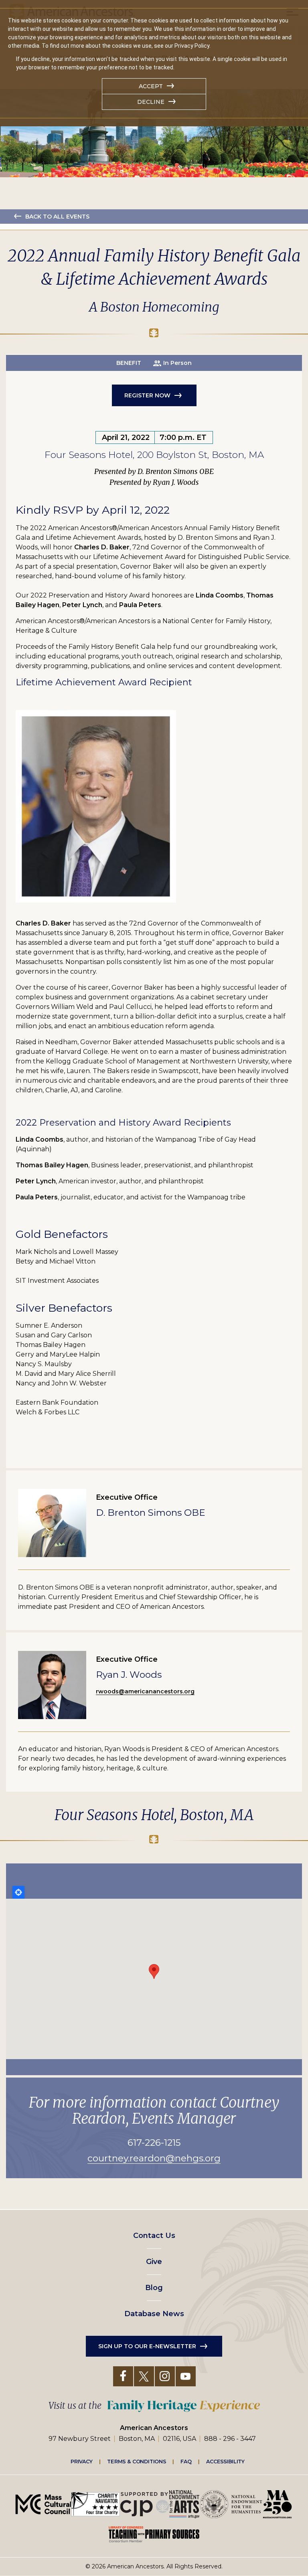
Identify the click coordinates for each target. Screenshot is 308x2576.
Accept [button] (151, 86)
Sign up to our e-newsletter (147, 2346)
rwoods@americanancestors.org (145, 1691)
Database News (154, 2314)
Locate (18, 1892)
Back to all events (57, 217)
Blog (154, 2288)
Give (154, 2262)
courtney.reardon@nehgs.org (154, 2158)
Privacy (82, 2461)
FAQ (186, 2461)
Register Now (147, 395)
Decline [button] (151, 102)
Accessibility (225, 2461)
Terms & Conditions (137, 2461)
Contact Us (154, 2236)
